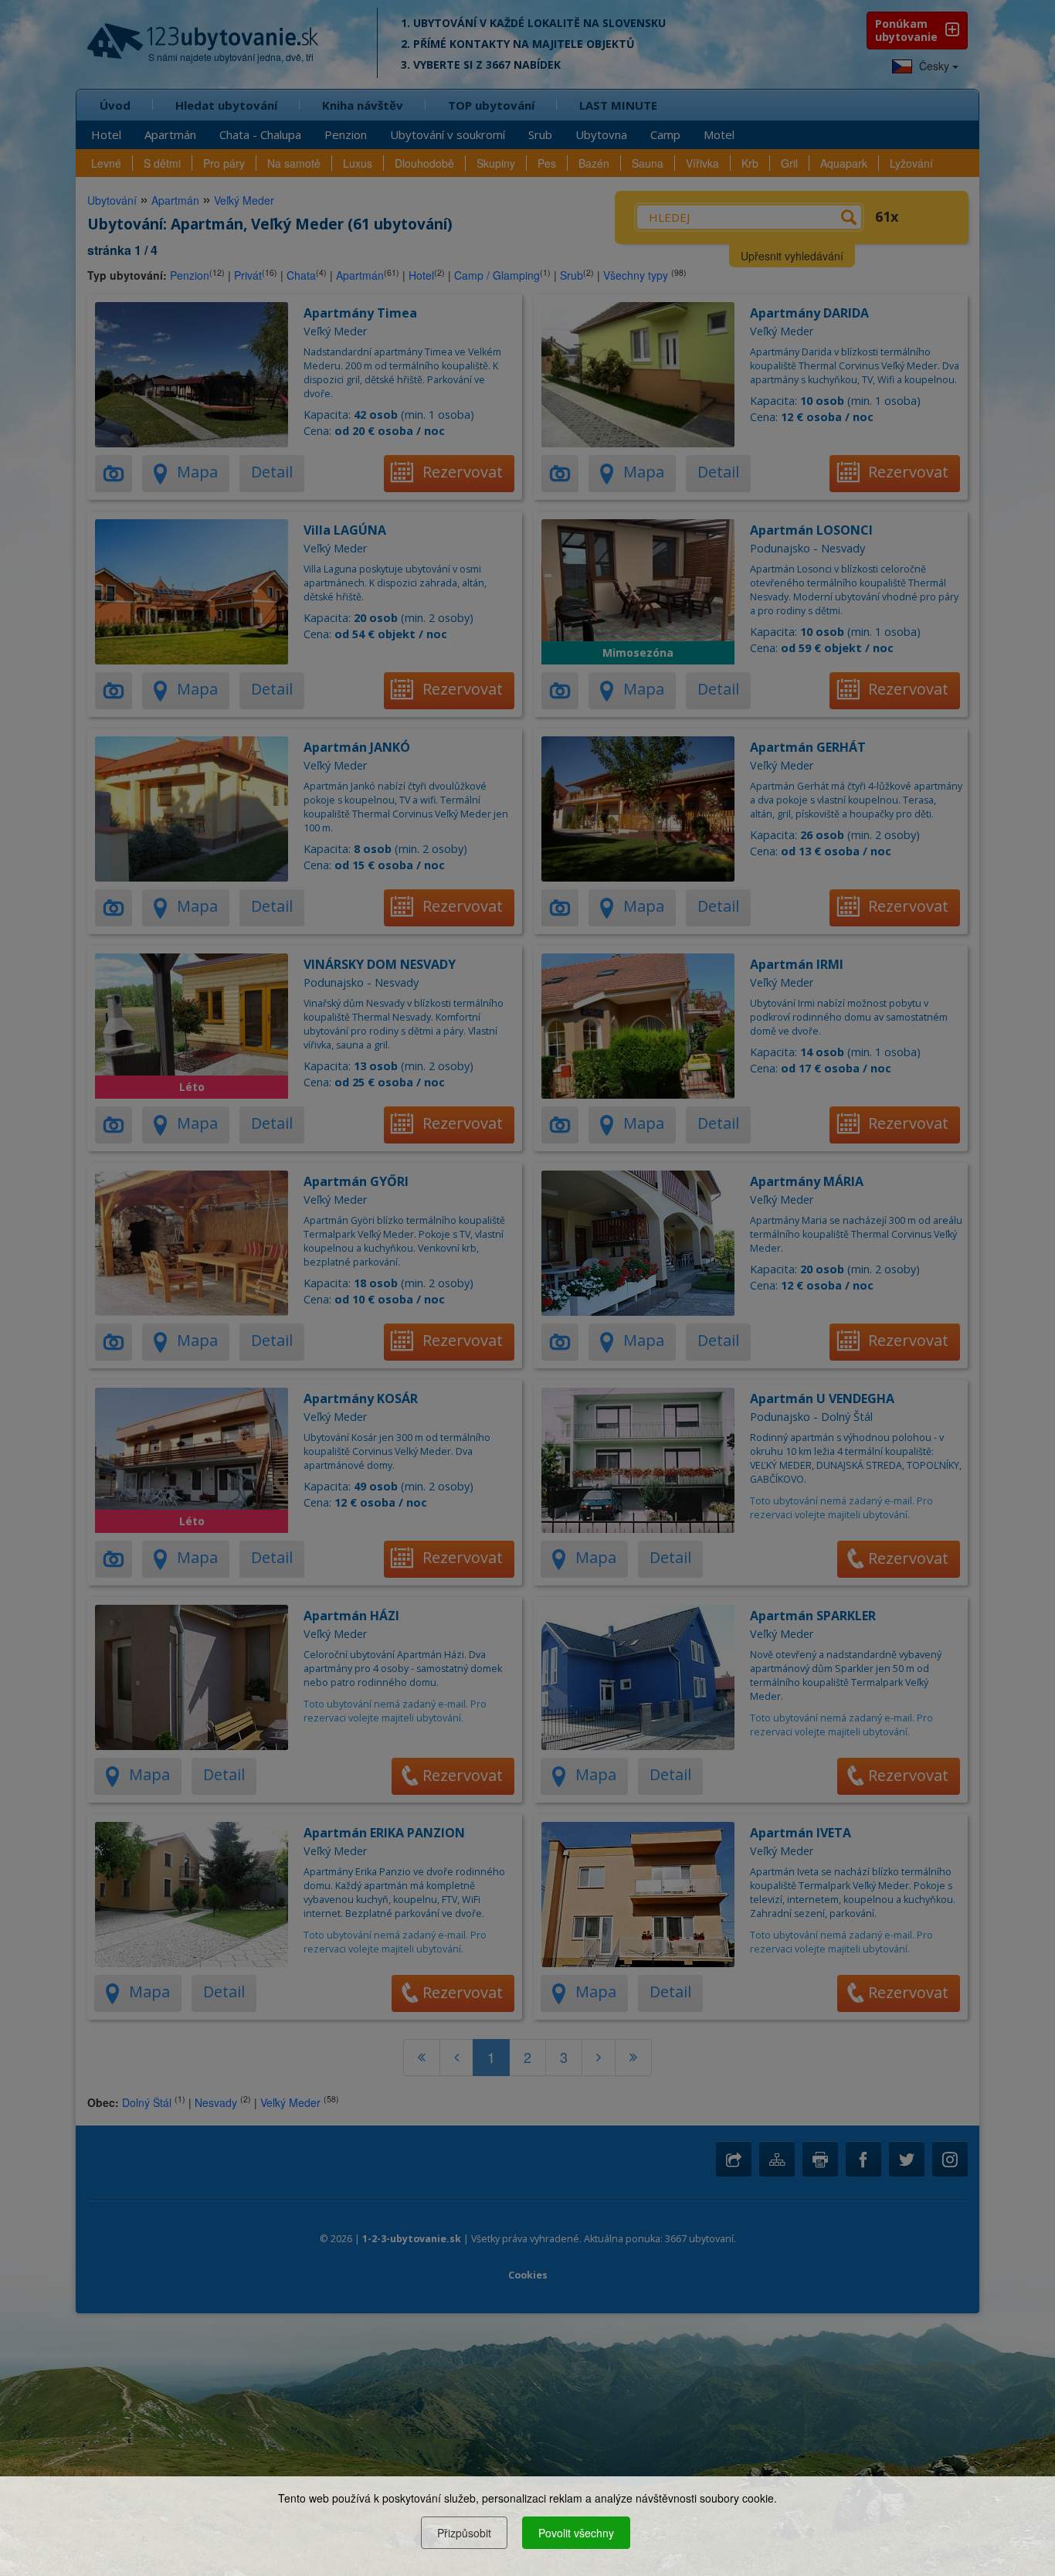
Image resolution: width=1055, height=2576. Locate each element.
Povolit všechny (576, 2533)
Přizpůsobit (464, 2533)
